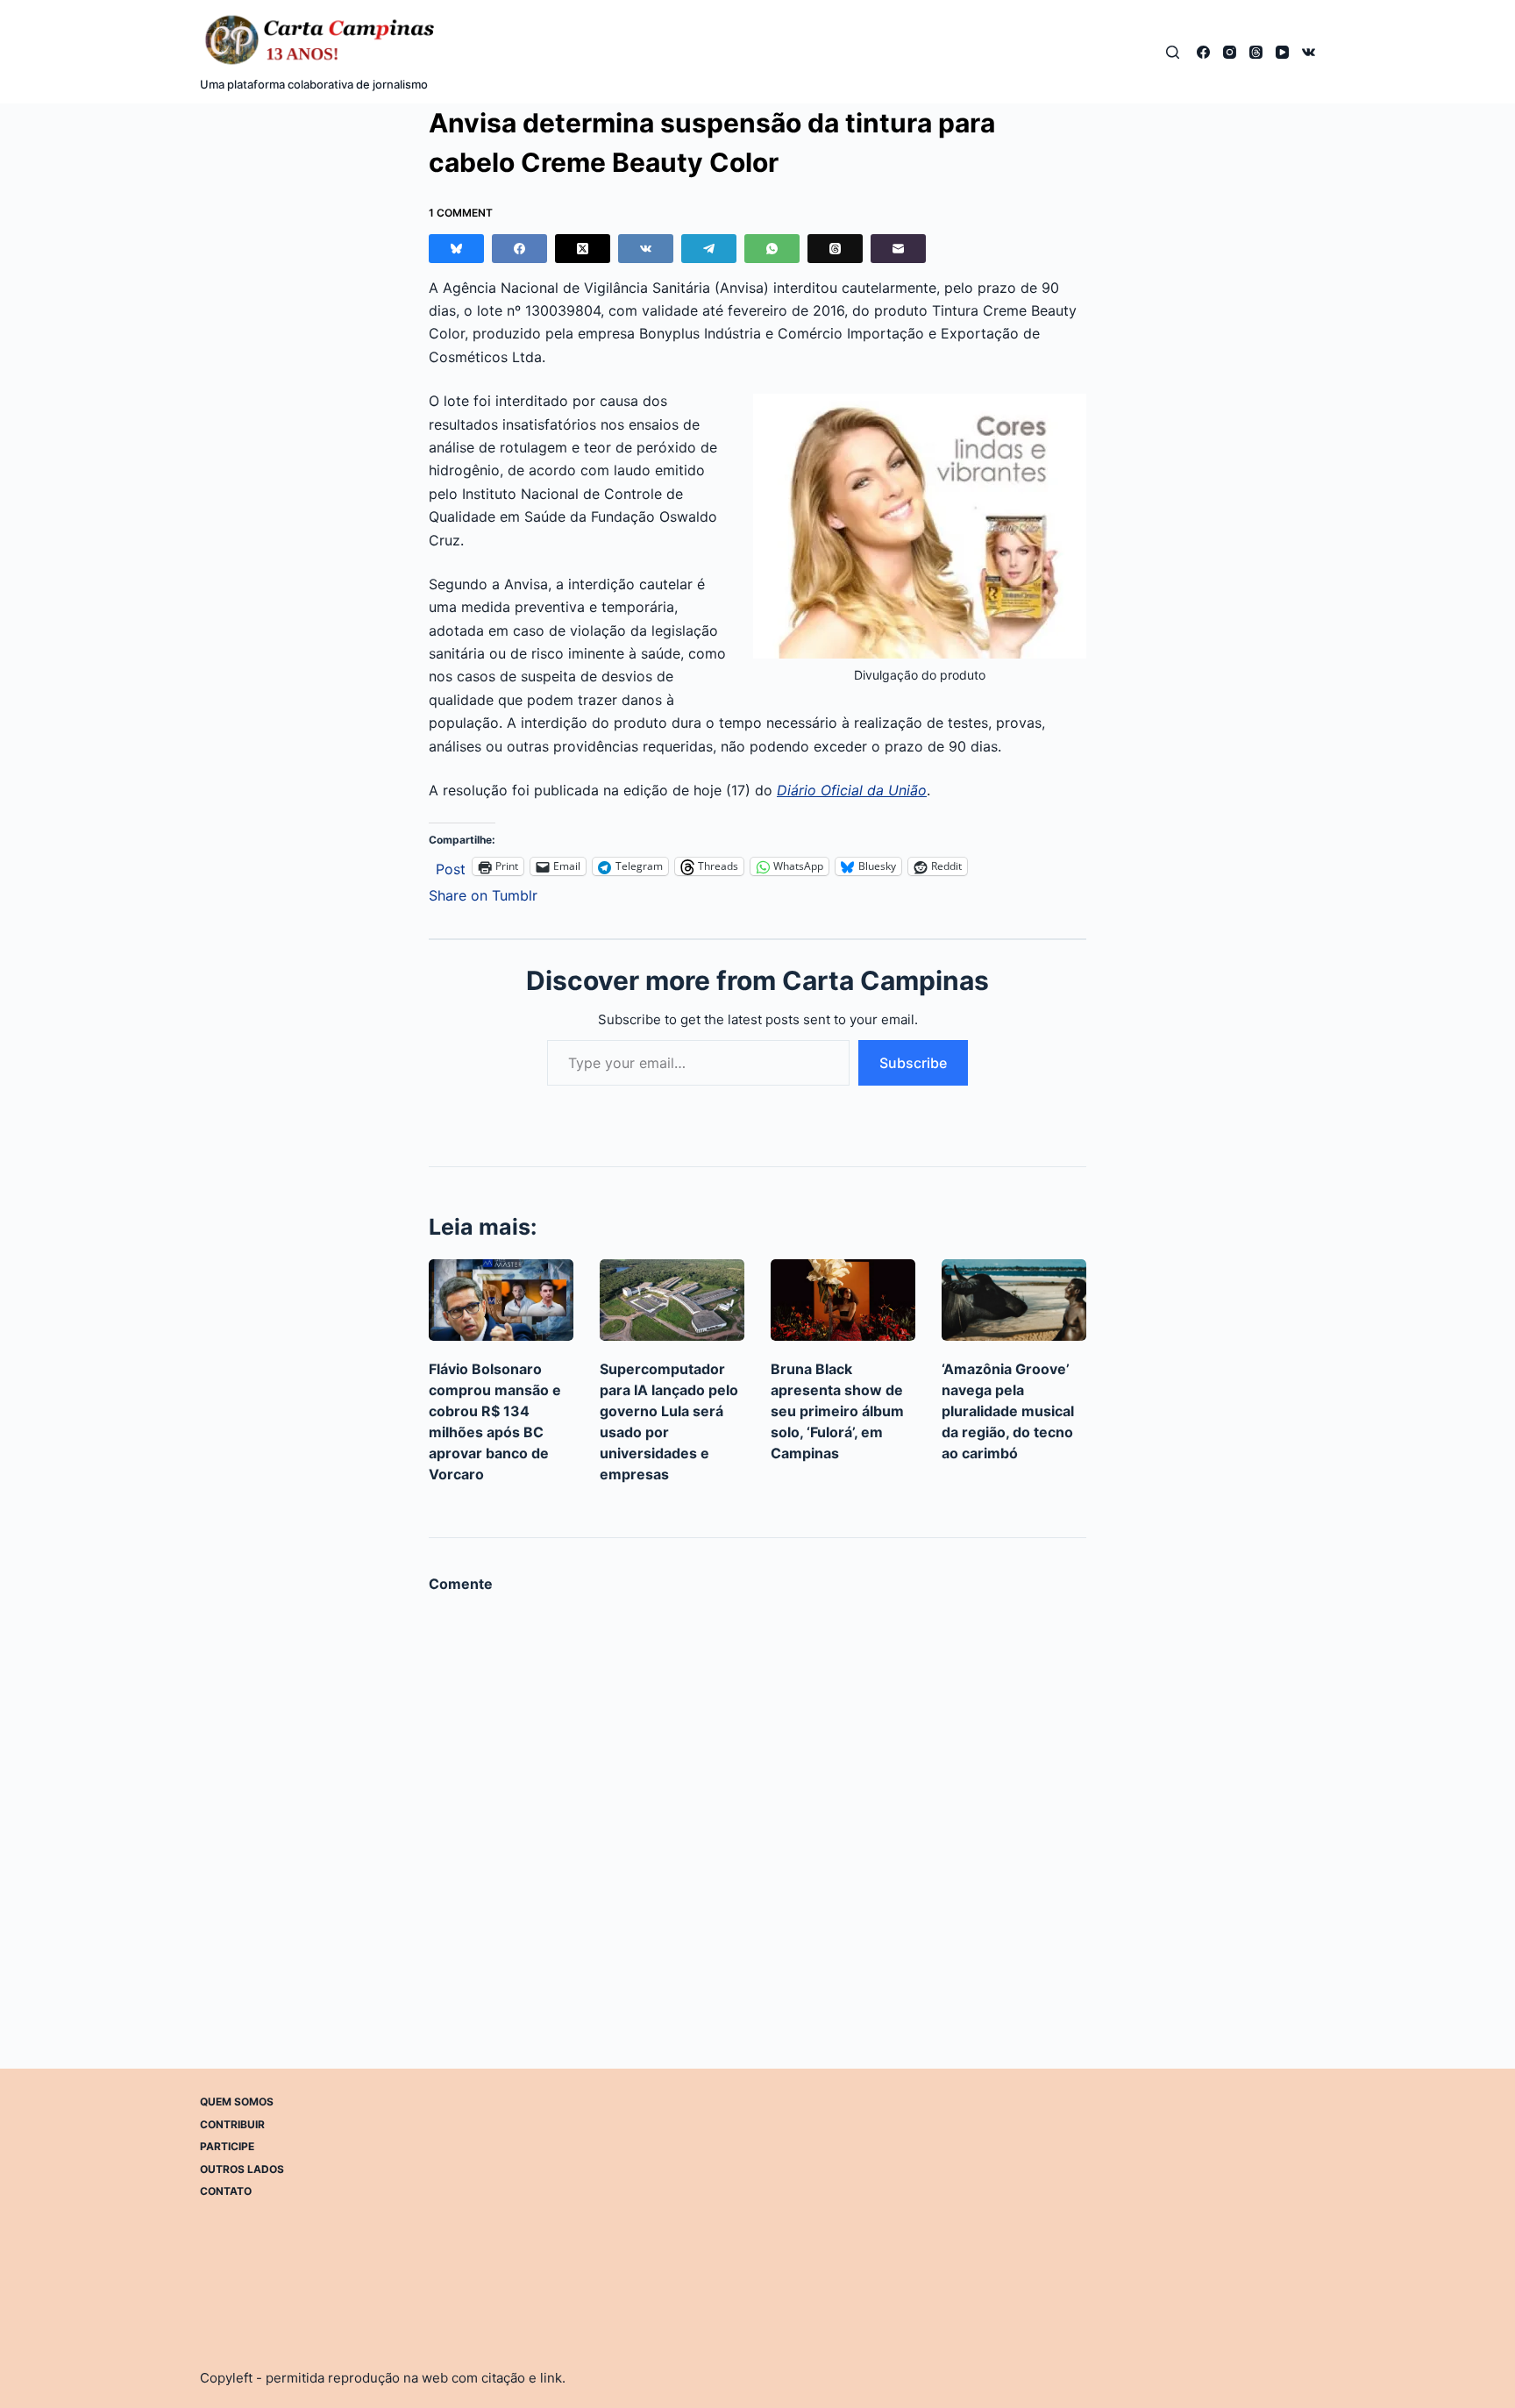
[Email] (898, 249)
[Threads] (1256, 52)
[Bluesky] (456, 249)
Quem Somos (237, 2102)
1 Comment (461, 213)
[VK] (1309, 52)
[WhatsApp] (772, 249)
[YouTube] (1282, 52)
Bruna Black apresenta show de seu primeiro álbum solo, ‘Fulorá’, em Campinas (837, 1411)
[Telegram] (709, 249)
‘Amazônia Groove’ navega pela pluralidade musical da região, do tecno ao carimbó (1008, 1411)
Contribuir (232, 2123)
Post (451, 867)
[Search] (1173, 52)
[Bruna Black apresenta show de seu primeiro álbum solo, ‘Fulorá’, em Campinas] (843, 1300)
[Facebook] (1203, 52)
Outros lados (242, 2168)
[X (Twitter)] (583, 249)
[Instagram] (1230, 52)
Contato (226, 2191)
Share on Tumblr (483, 893)
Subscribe (913, 1063)
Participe (227, 2146)
